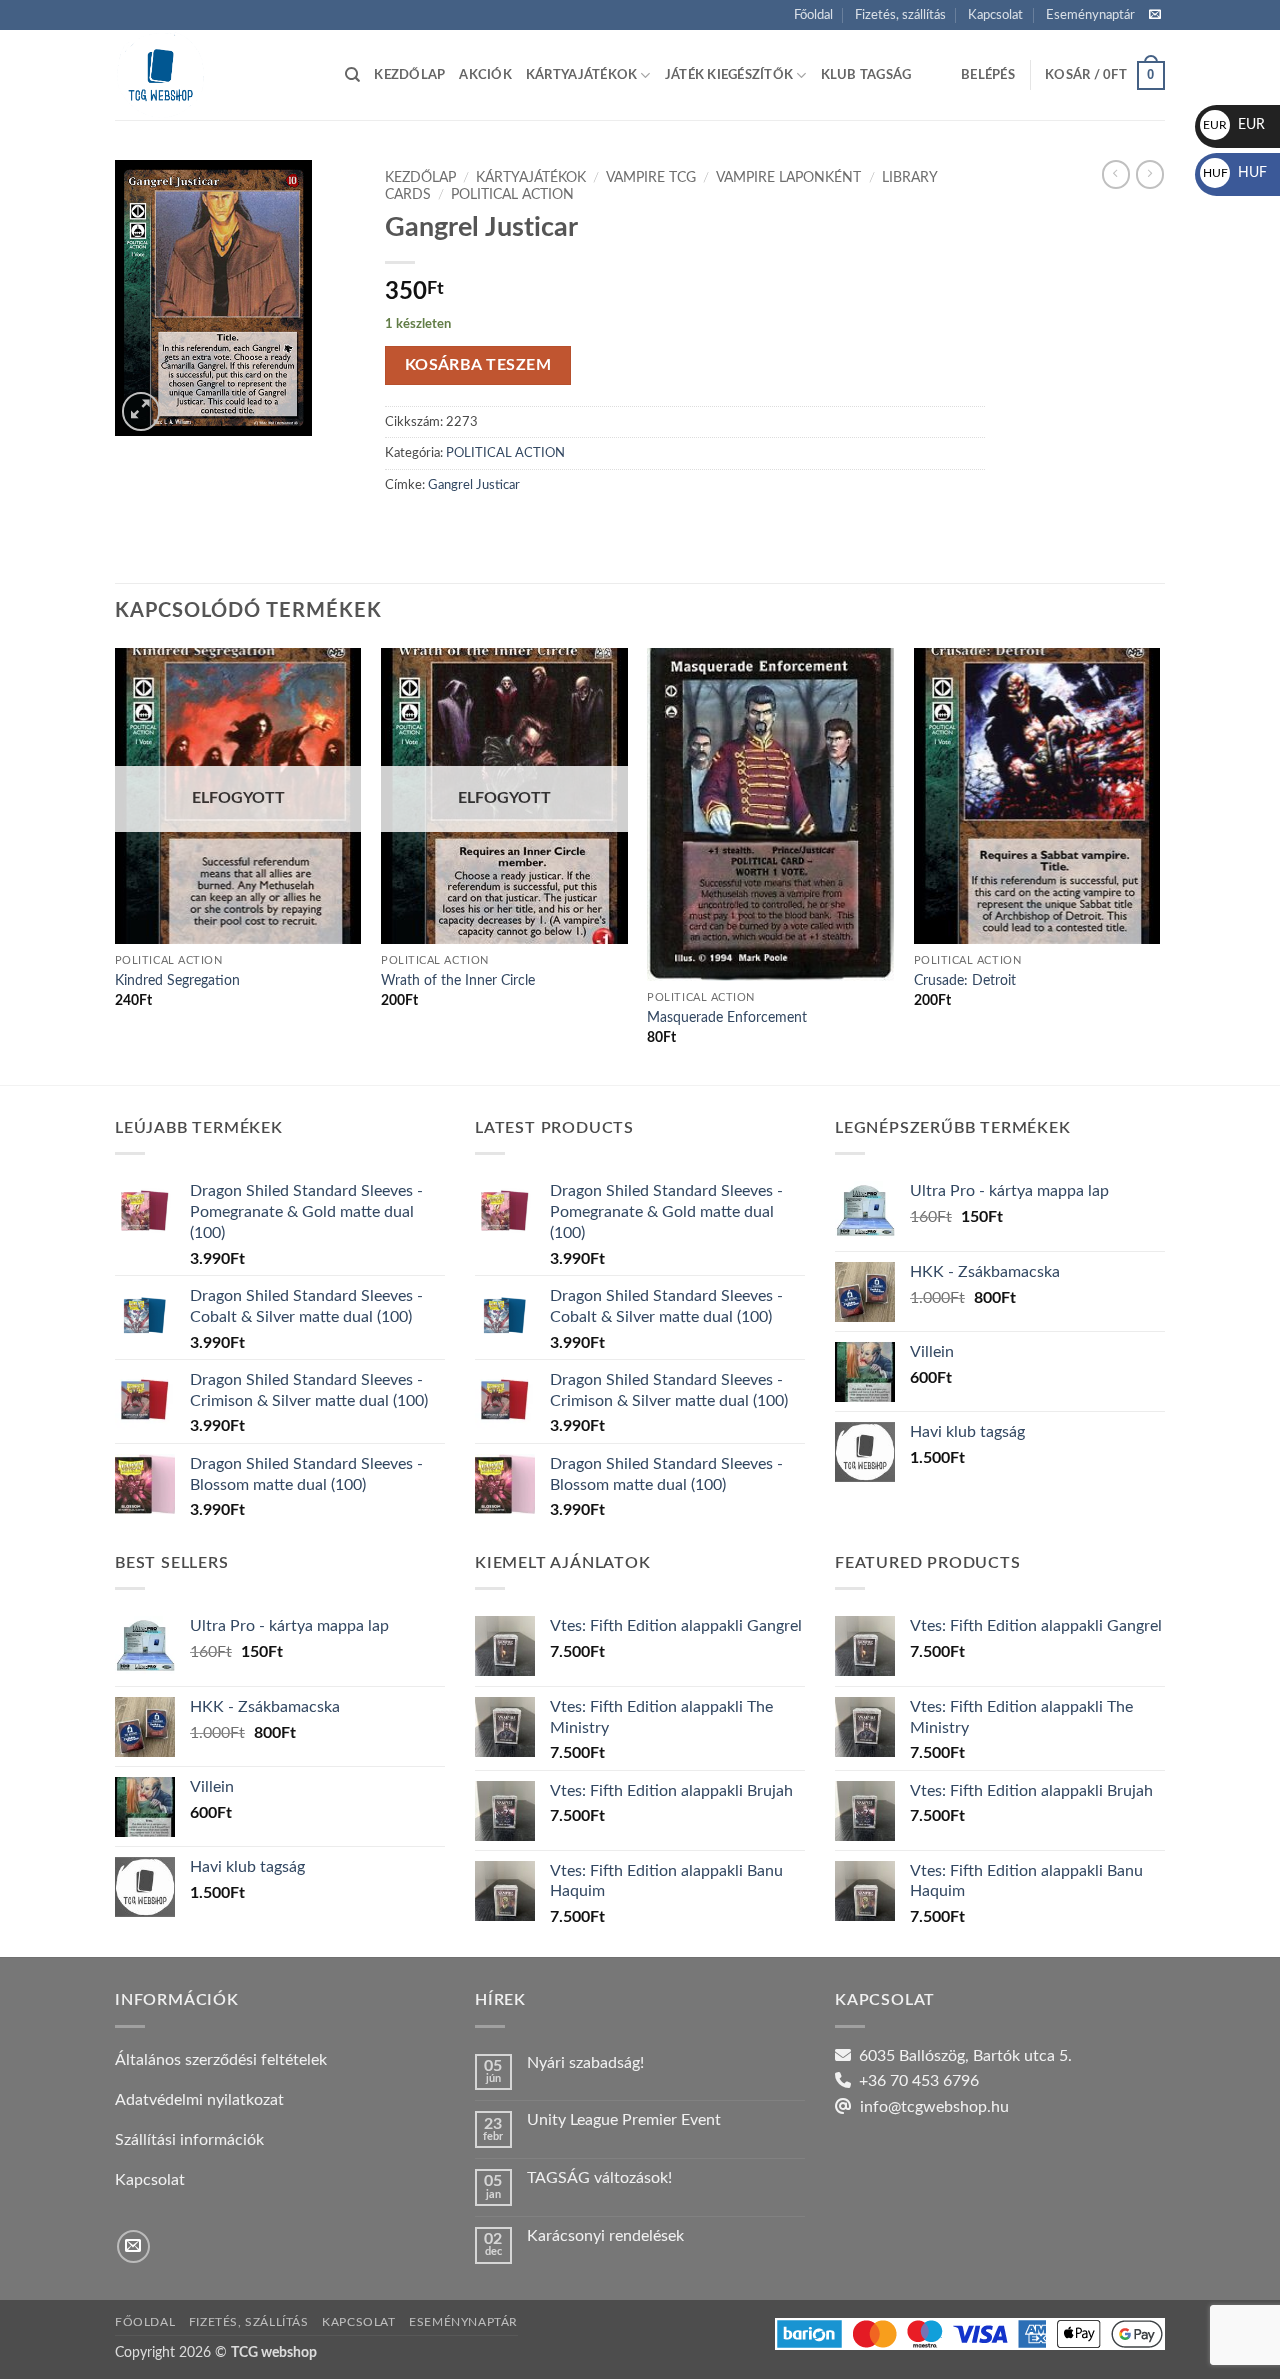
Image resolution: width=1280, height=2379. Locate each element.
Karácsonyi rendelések (605, 2236)
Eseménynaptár (1090, 15)
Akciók (485, 75)
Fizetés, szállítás (900, 15)
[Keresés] (352, 75)
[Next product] (1116, 174)
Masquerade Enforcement (727, 1017)
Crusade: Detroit (965, 980)
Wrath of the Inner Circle (458, 980)
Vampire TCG (651, 178)
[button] (988, 75)
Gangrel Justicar (474, 485)
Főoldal (813, 15)
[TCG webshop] (215, 75)
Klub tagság (866, 75)
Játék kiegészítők (729, 75)
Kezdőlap (409, 75)
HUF (1235, 173)
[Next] (1159, 864)
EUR (1234, 125)
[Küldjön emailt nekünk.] (1155, 15)
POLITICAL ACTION (512, 195)
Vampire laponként (788, 178)
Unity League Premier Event (624, 2120)
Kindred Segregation (177, 980)
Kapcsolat (995, 15)
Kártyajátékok (581, 75)
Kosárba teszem (478, 365)
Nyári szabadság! (585, 2063)
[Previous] (116, 864)
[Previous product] (1150, 174)
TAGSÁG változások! (599, 2178)
